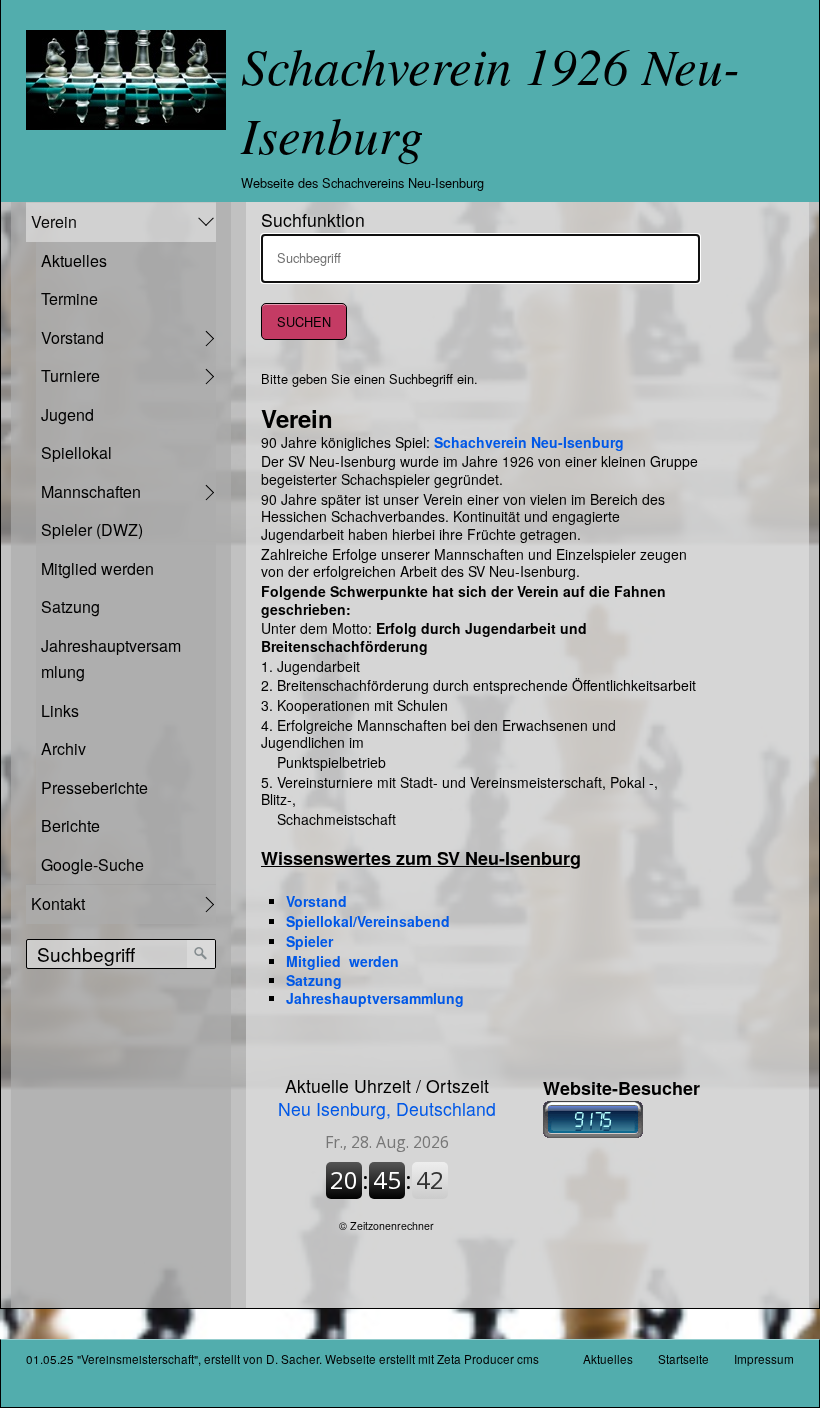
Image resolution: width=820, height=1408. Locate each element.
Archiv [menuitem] (63, 748)
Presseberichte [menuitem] (94, 787)
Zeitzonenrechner (392, 1225)
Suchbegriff (302, 250)
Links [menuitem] (60, 710)
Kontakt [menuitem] (58, 903)
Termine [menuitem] (69, 298)
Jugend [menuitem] (67, 414)
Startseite (683, 1358)
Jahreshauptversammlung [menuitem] (111, 659)
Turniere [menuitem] (70, 375)
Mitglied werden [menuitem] (97, 568)
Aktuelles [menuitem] (74, 260)
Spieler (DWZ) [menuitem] (92, 529)
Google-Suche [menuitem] (92, 864)
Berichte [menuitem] (70, 825)
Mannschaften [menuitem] (91, 491)
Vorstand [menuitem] (72, 337)
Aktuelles (608, 1358)
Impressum (764, 1358)
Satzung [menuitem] (70, 606)
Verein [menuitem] (54, 221)
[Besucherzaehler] (593, 1132)
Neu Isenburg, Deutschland (387, 1097)
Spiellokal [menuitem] (76, 452)
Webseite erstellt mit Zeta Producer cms (432, 1358)
